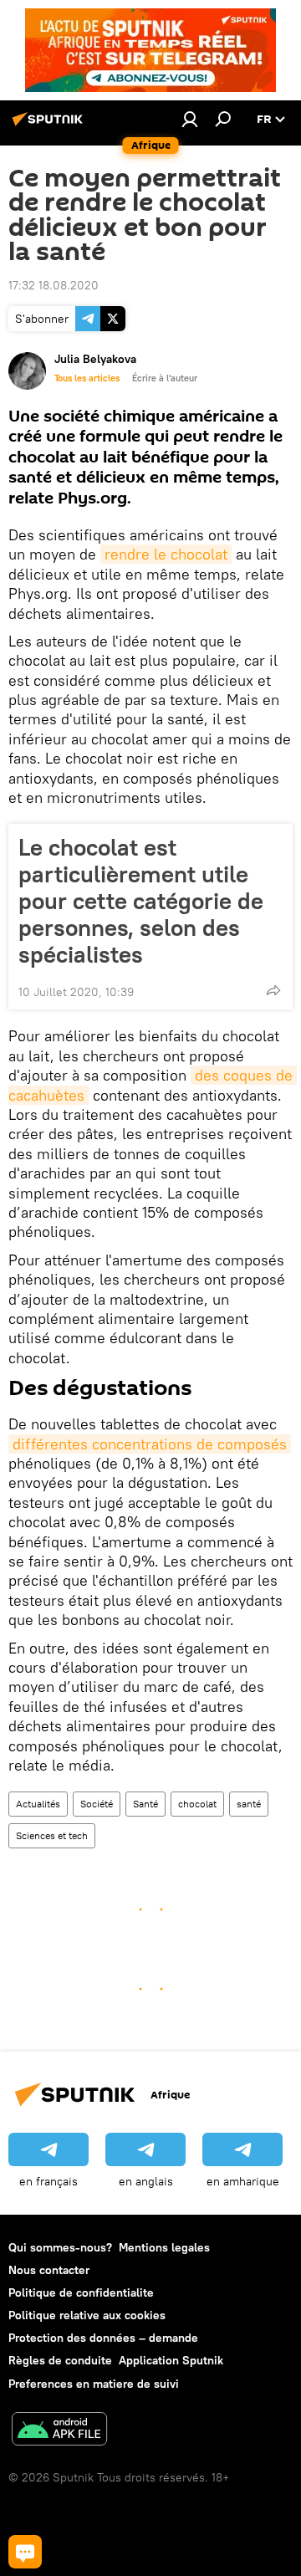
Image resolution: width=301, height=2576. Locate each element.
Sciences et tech (52, 1835)
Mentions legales (164, 2247)
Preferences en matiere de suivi (94, 2384)
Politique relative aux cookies (87, 2315)
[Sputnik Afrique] (50, 125)
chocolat (197, 1804)
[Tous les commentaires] (25, 2552)
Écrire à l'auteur (165, 378)
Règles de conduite (60, 2360)
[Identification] (190, 119)
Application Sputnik (171, 2360)
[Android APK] (59, 2431)
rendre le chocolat (166, 554)
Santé (145, 1804)
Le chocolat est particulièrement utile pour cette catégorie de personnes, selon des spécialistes (141, 901)
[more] (273, 990)
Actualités (38, 1804)
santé (249, 1804)
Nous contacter (49, 2270)
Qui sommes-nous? (60, 2247)
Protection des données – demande (103, 2338)
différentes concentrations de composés (150, 1444)
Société (97, 1804)
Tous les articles (87, 378)
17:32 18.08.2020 (54, 285)
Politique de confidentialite (81, 2292)
